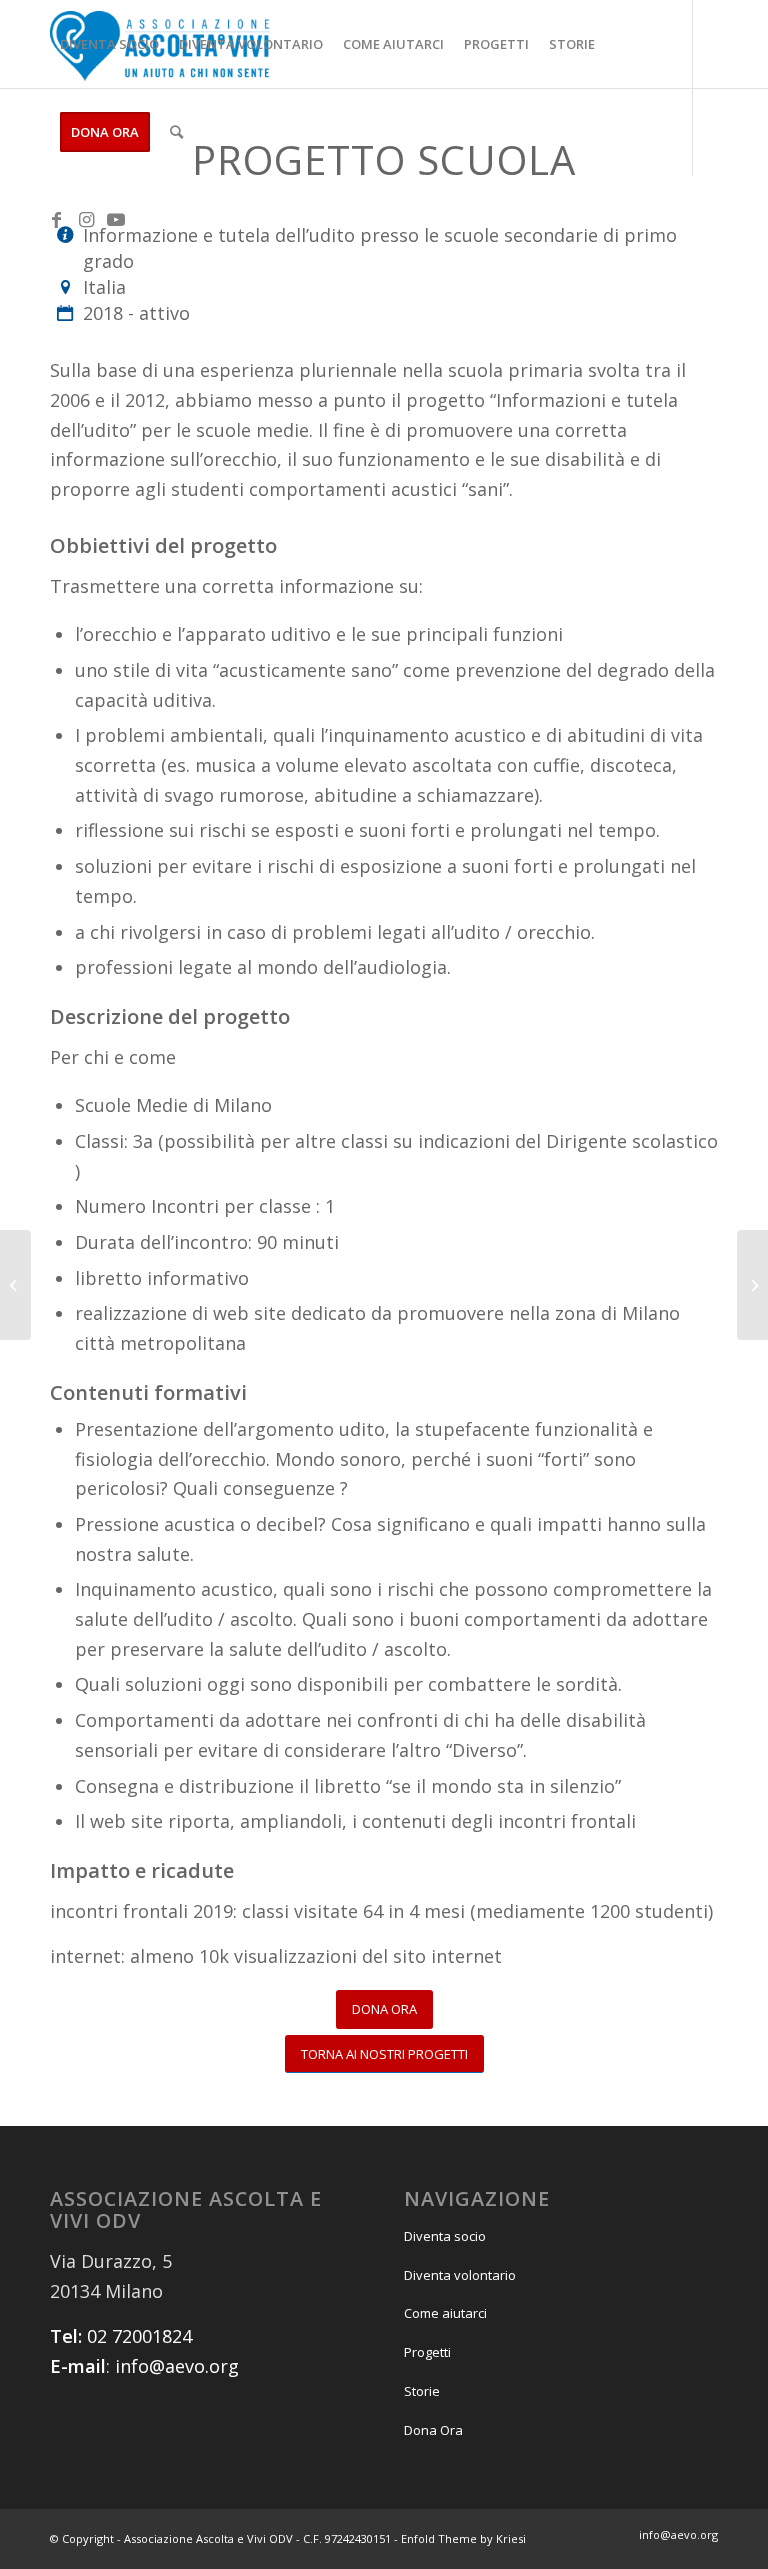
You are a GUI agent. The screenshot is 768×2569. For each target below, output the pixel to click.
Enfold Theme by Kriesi (463, 2538)
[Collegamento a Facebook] (56, 219)
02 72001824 (139, 2336)
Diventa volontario (460, 2275)
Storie (422, 2391)
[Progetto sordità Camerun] (15, 1285)
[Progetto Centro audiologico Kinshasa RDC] (752, 1285)
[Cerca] (176, 132)
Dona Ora (433, 2430)
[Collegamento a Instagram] (86, 219)
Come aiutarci (445, 2313)
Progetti (427, 2352)
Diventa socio (445, 2236)
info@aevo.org (177, 2366)
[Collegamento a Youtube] (116, 219)
